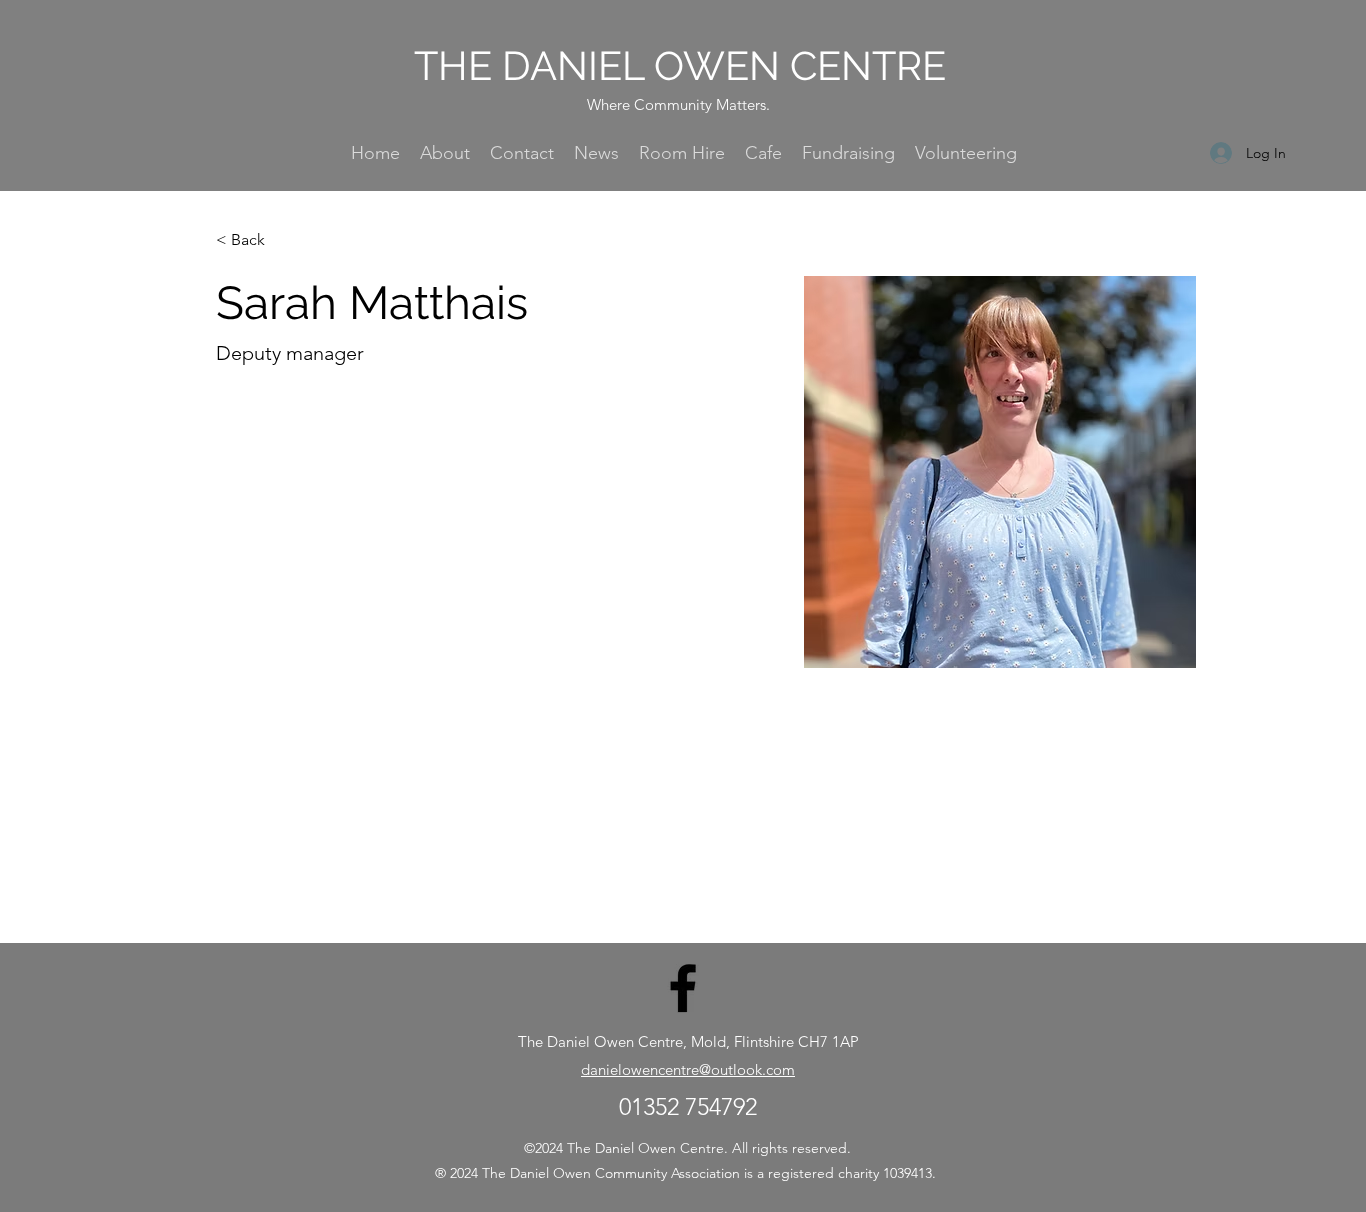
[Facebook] (683, 988)
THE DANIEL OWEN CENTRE (680, 65)
